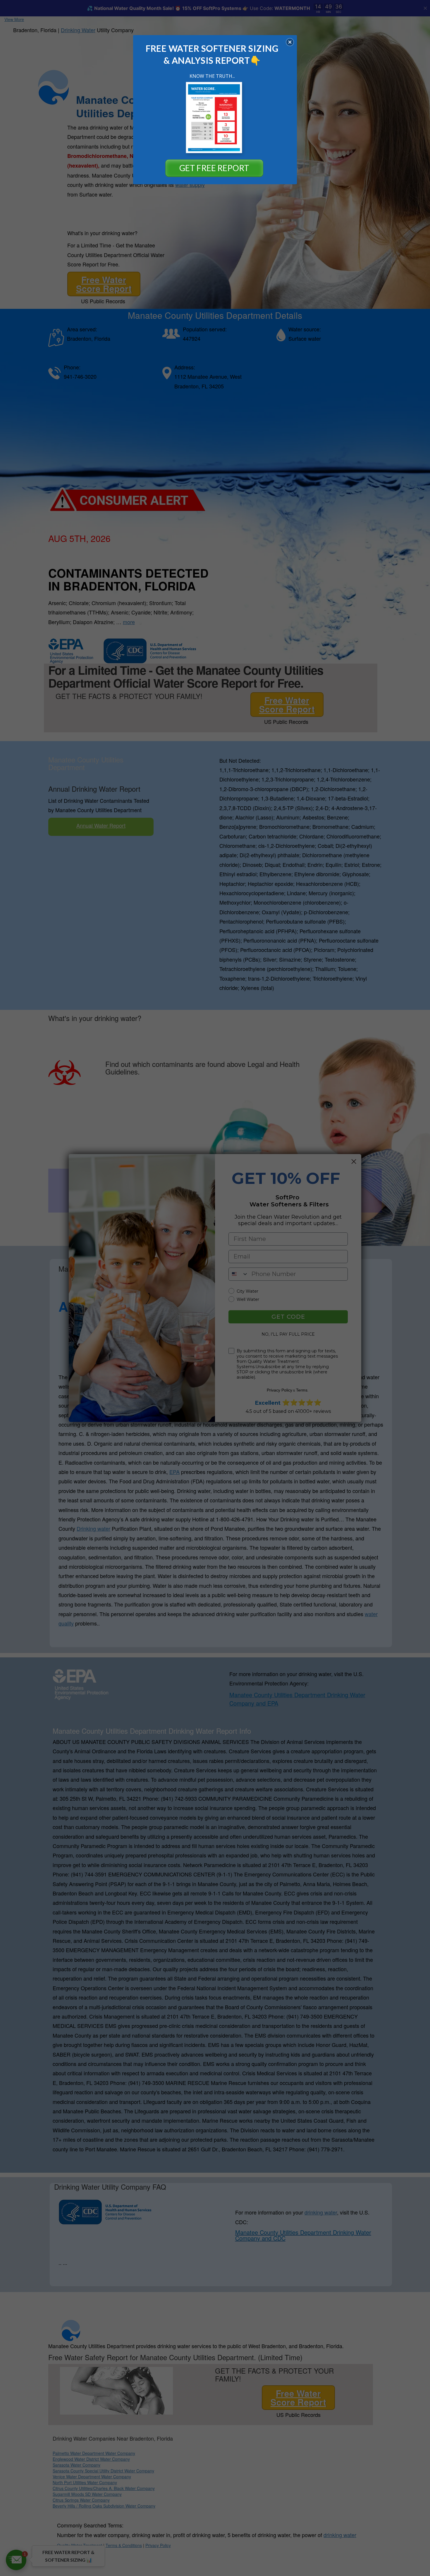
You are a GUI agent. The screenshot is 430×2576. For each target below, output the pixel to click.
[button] (290, 42)
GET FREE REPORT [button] (214, 168)
